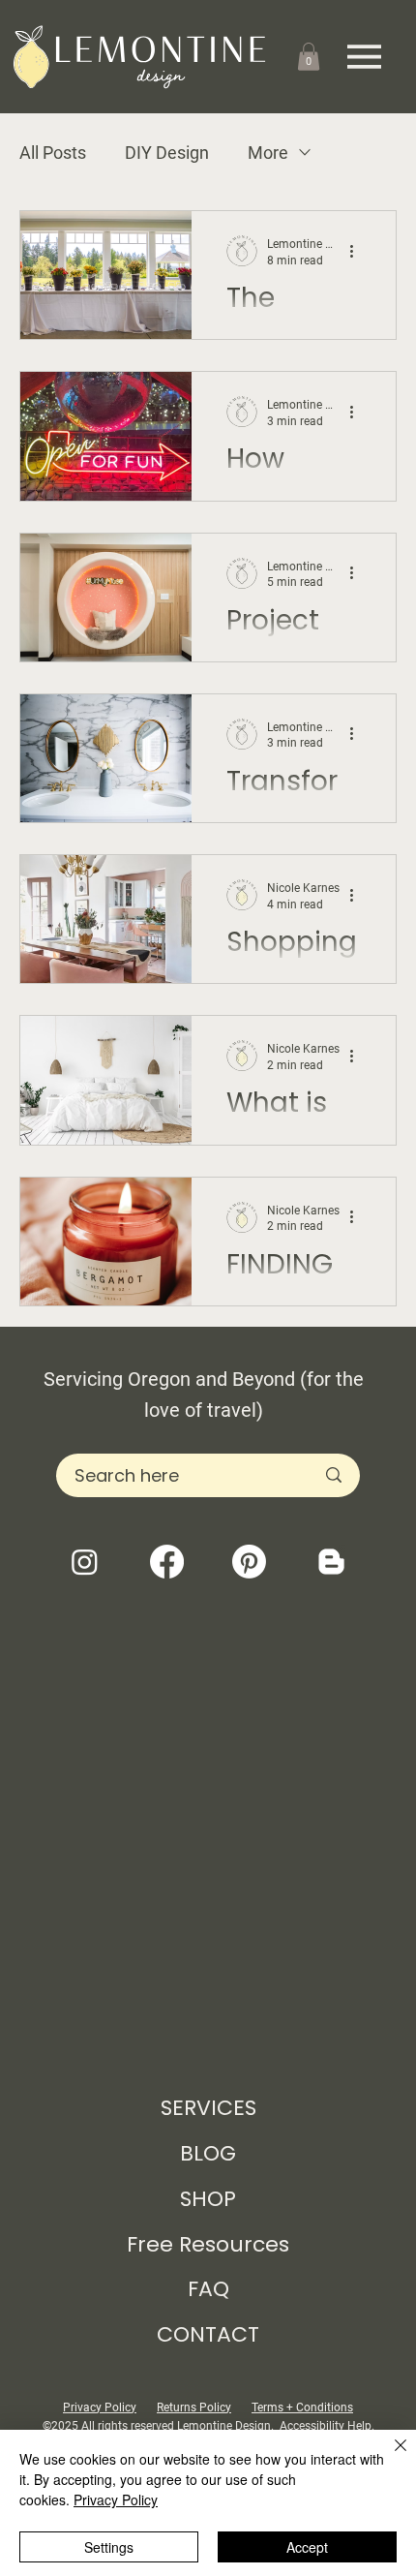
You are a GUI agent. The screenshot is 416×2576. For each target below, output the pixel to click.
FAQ (208, 2289)
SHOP (208, 2199)
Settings (109, 2547)
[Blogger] (331, 1562)
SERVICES (208, 2108)
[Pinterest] (249, 1562)
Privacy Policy (100, 2407)
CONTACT (208, 2334)
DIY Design (167, 153)
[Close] (389, 2457)
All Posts (53, 153)
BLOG (208, 2153)
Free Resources (208, 2244)
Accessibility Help (326, 2426)
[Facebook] (167, 1562)
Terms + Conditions (302, 2407)
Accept (307, 2547)
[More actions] (358, 251)
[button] (309, 57)
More (268, 153)
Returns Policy (194, 2407)
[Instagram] (85, 1562)
